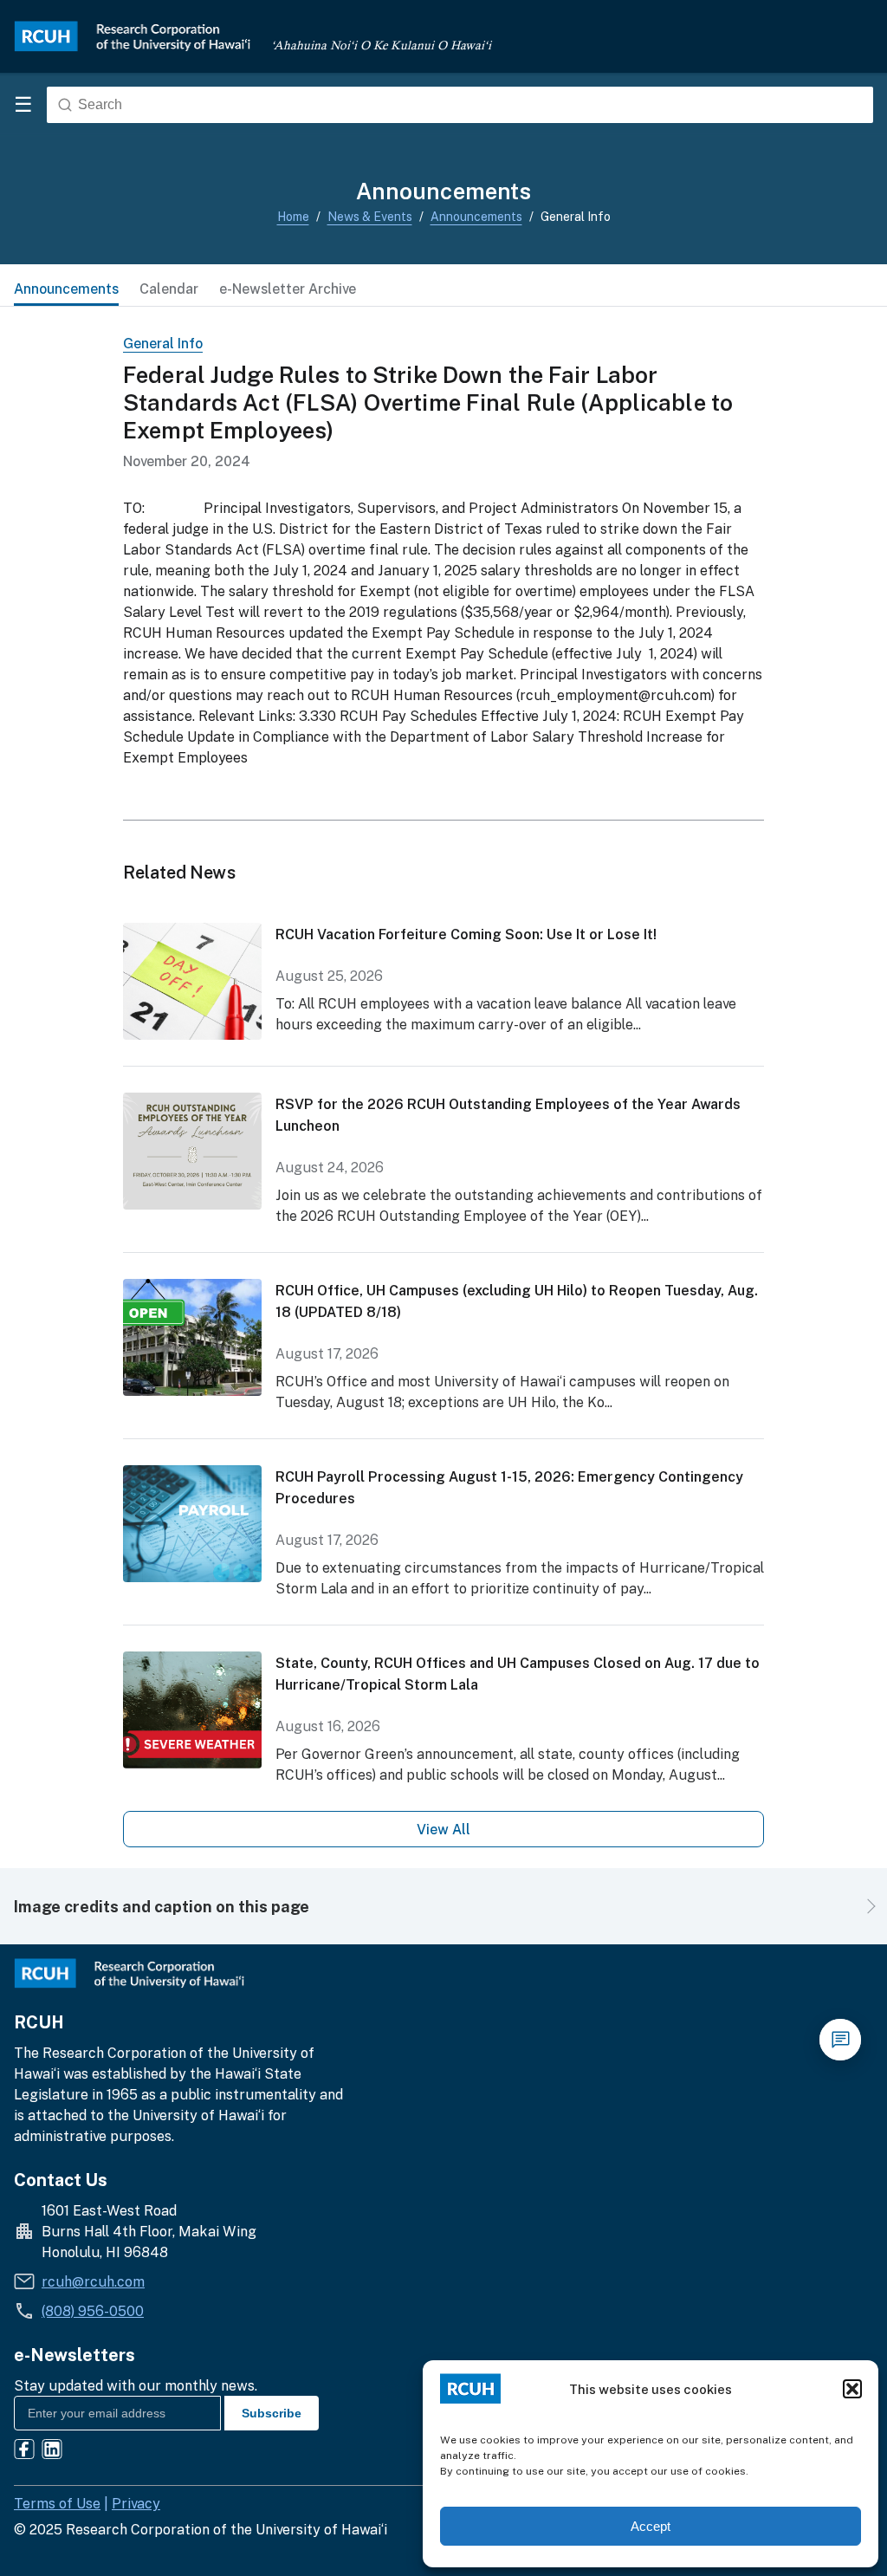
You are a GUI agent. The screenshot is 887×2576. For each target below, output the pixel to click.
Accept (651, 2526)
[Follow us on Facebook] (24, 2452)
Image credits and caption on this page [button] (162, 1906)
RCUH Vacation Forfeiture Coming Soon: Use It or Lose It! (466, 934)
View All (443, 1829)
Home (293, 216)
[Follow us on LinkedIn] (52, 2452)
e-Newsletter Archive (288, 289)
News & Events (370, 216)
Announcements (476, 216)
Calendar (169, 289)
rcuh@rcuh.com (93, 2281)
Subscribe (272, 2413)
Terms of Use (57, 2503)
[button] (852, 2389)
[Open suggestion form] (840, 2040)
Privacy (136, 2503)
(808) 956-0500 (93, 2311)
